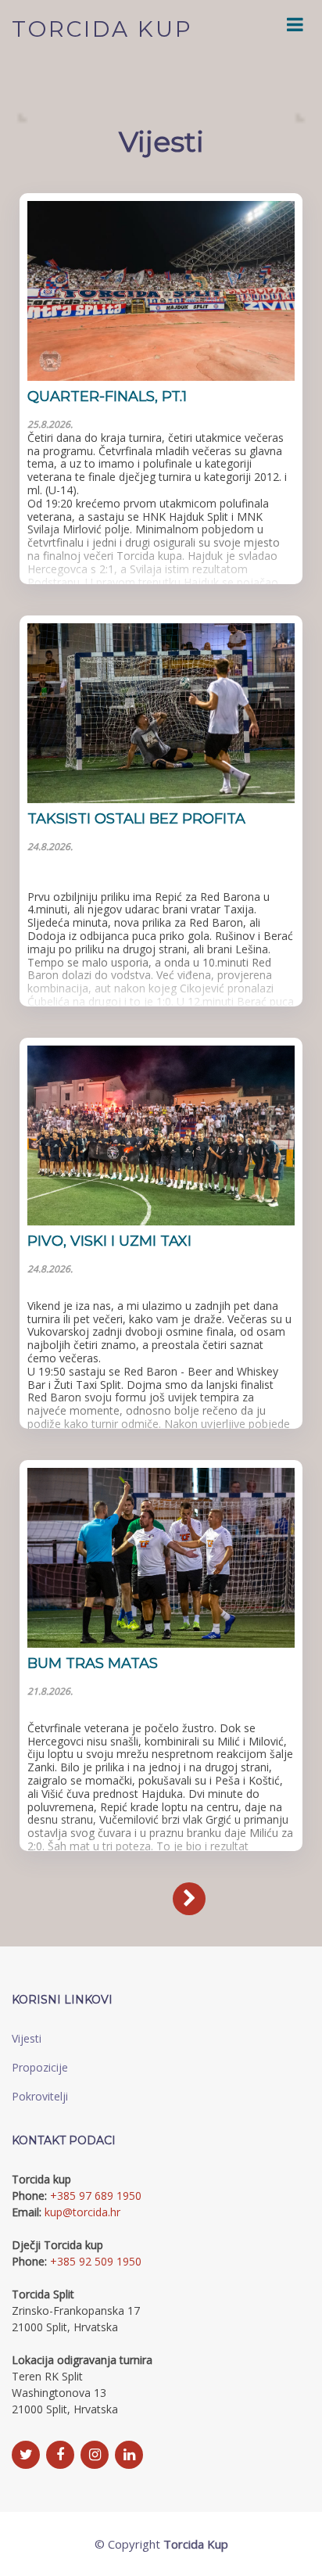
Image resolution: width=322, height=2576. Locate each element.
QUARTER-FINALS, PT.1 (107, 396)
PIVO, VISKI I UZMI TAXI (109, 1241)
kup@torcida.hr (82, 2212)
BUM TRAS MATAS (93, 1663)
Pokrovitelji (40, 2096)
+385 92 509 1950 (96, 2261)
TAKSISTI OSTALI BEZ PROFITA (136, 819)
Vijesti (27, 2038)
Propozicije (40, 2067)
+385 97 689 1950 (96, 2196)
